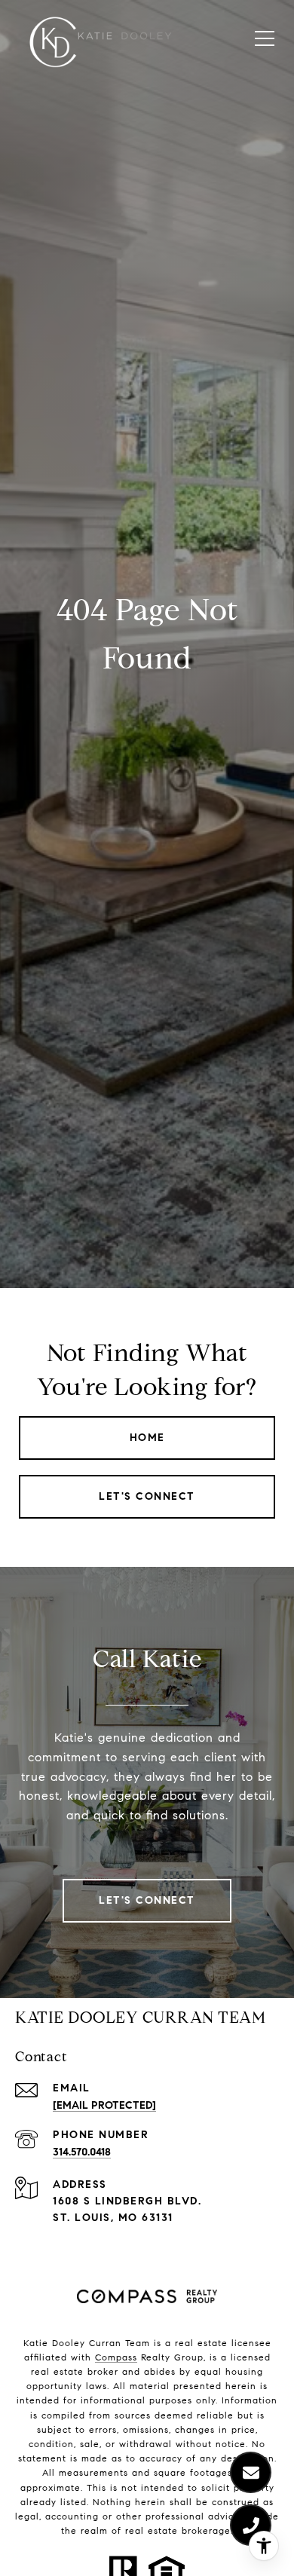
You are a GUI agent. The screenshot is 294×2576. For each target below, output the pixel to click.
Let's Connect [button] (147, 1496)
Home (147, 1438)
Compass (116, 2357)
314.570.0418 (82, 2152)
